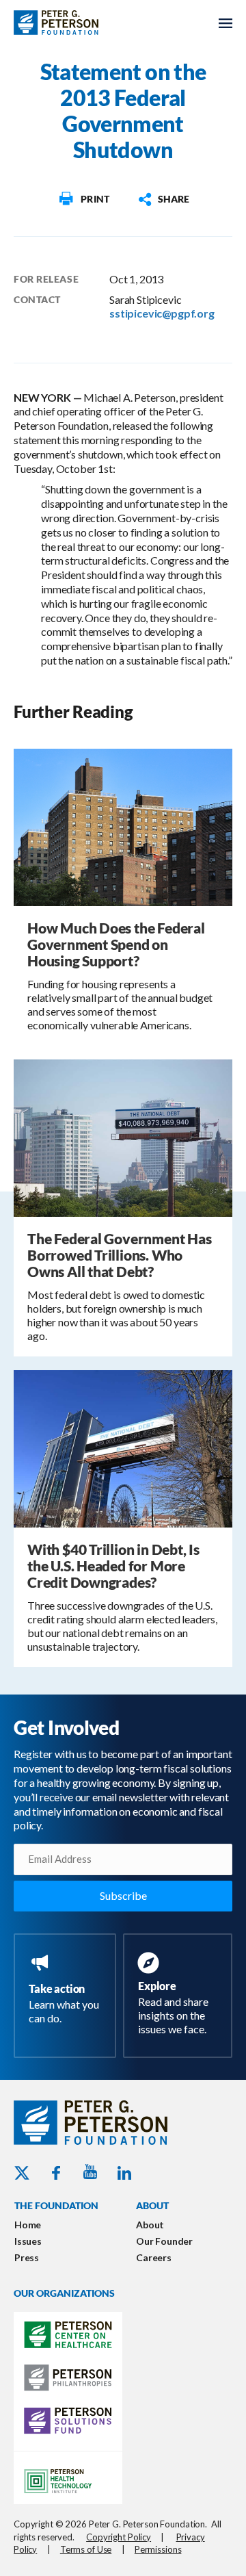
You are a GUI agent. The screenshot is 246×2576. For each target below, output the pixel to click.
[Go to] (83, 199)
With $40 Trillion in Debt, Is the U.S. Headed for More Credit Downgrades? (113, 1566)
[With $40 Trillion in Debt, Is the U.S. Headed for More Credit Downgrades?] (123, 1447)
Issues (28, 2241)
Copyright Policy (119, 2537)
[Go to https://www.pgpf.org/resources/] (180, 1996)
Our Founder (164, 2241)
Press (27, 2257)
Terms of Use (86, 2549)
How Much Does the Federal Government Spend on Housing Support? (116, 944)
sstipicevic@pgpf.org (162, 313)
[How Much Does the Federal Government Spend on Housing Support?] (123, 826)
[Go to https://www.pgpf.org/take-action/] (68, 1990)
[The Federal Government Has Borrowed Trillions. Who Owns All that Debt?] (123, 1136)
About (150, 2225)
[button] (163, 199)
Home (28, 2225)
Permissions (158, 2549)
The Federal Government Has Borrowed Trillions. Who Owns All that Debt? (120, 1255)
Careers (154, 2257)
